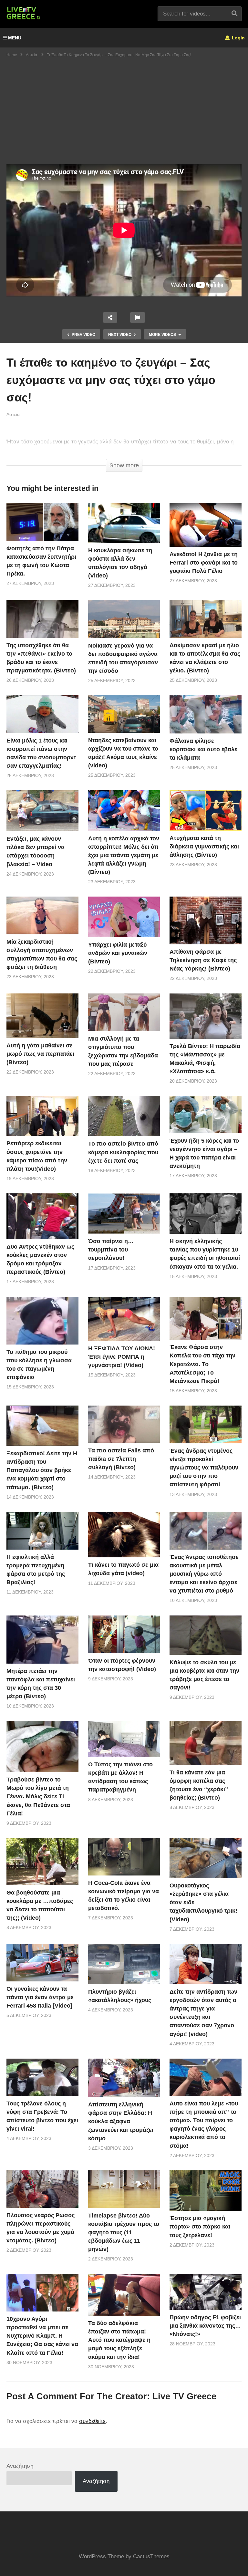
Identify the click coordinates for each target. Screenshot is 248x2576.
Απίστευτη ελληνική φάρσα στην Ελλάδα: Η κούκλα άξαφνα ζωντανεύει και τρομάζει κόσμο (121, 2121)
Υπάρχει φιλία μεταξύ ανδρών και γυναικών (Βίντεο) (118, 953)
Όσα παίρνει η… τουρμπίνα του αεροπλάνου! (111, 1250)
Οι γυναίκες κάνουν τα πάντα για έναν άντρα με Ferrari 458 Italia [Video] (40, 1997)
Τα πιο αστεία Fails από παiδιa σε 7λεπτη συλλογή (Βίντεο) (121, 1459)
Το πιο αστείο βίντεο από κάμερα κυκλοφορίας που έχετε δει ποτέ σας (123, 1152)
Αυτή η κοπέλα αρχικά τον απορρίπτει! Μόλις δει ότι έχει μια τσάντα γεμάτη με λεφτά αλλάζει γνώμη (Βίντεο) (124, 855)
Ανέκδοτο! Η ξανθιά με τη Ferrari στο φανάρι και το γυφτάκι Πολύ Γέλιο (204, 563)
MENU (15, 38)
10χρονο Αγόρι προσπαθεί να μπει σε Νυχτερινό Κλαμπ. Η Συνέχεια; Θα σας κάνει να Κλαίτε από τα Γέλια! (42, 2336)
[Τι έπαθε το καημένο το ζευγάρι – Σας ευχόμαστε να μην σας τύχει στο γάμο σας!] (42, 522)
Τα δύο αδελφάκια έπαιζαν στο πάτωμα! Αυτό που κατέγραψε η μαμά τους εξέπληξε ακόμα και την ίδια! (119, 2340)
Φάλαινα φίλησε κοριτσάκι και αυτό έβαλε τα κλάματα (203, 749)
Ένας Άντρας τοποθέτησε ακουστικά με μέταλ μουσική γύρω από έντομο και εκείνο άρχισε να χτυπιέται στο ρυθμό (204, 1574)
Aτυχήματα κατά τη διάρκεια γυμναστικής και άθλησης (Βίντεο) (204, 847)
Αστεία (13, 414)
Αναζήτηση (20, 2466)
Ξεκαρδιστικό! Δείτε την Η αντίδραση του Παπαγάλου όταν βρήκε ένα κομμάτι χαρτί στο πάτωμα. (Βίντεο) (42, 1470)
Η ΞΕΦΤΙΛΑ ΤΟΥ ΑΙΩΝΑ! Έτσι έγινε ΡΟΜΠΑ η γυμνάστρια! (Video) (122, 1357)
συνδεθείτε (92, 2421)
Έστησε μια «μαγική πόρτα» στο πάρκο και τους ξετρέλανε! (200, 2227)
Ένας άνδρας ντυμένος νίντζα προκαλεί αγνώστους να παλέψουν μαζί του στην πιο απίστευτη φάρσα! (204, 1468)
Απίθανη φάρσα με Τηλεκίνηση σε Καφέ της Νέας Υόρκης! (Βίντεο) (203, 960)
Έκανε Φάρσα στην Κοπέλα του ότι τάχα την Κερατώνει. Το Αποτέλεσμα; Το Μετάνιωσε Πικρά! (202, 1364)
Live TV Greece (184, 2396)
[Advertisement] (124, 116)
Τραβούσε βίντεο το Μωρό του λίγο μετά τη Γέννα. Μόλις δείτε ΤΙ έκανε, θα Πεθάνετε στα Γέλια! (38, 1796)
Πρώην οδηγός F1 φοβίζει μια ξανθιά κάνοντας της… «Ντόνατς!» (205, 2326)
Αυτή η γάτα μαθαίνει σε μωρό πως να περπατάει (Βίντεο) (40, 1054)
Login (238, 38)
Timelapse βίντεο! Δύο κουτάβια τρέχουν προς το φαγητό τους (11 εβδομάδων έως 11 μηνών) (124, 2232)
